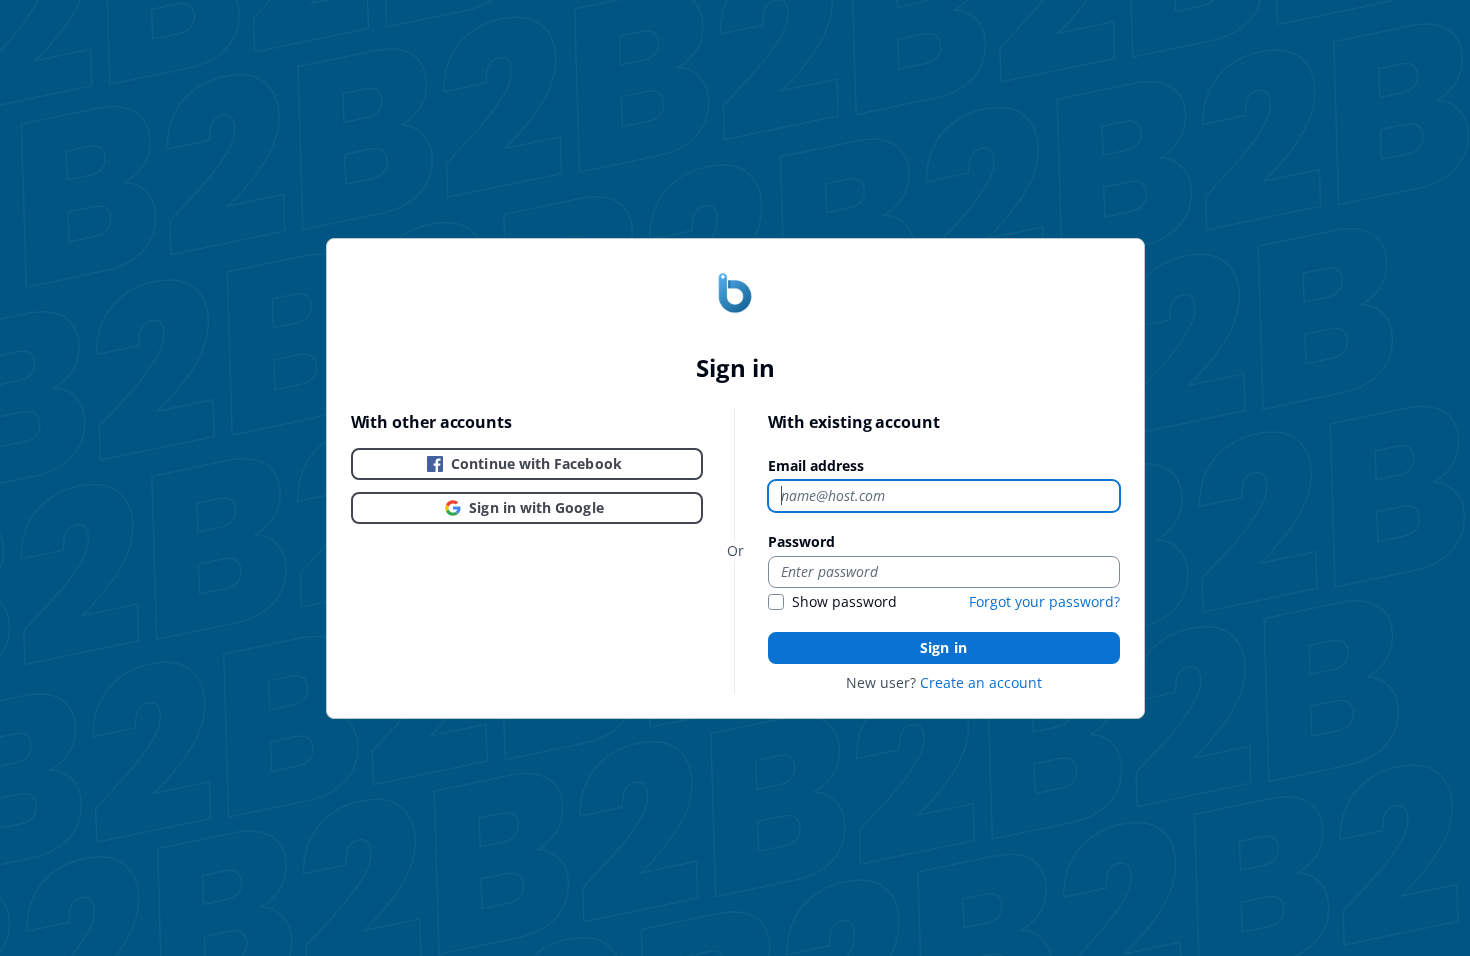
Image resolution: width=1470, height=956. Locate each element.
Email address (816, 465)
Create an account (981, 682)
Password (801, 541)
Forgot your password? (1044, 601)
